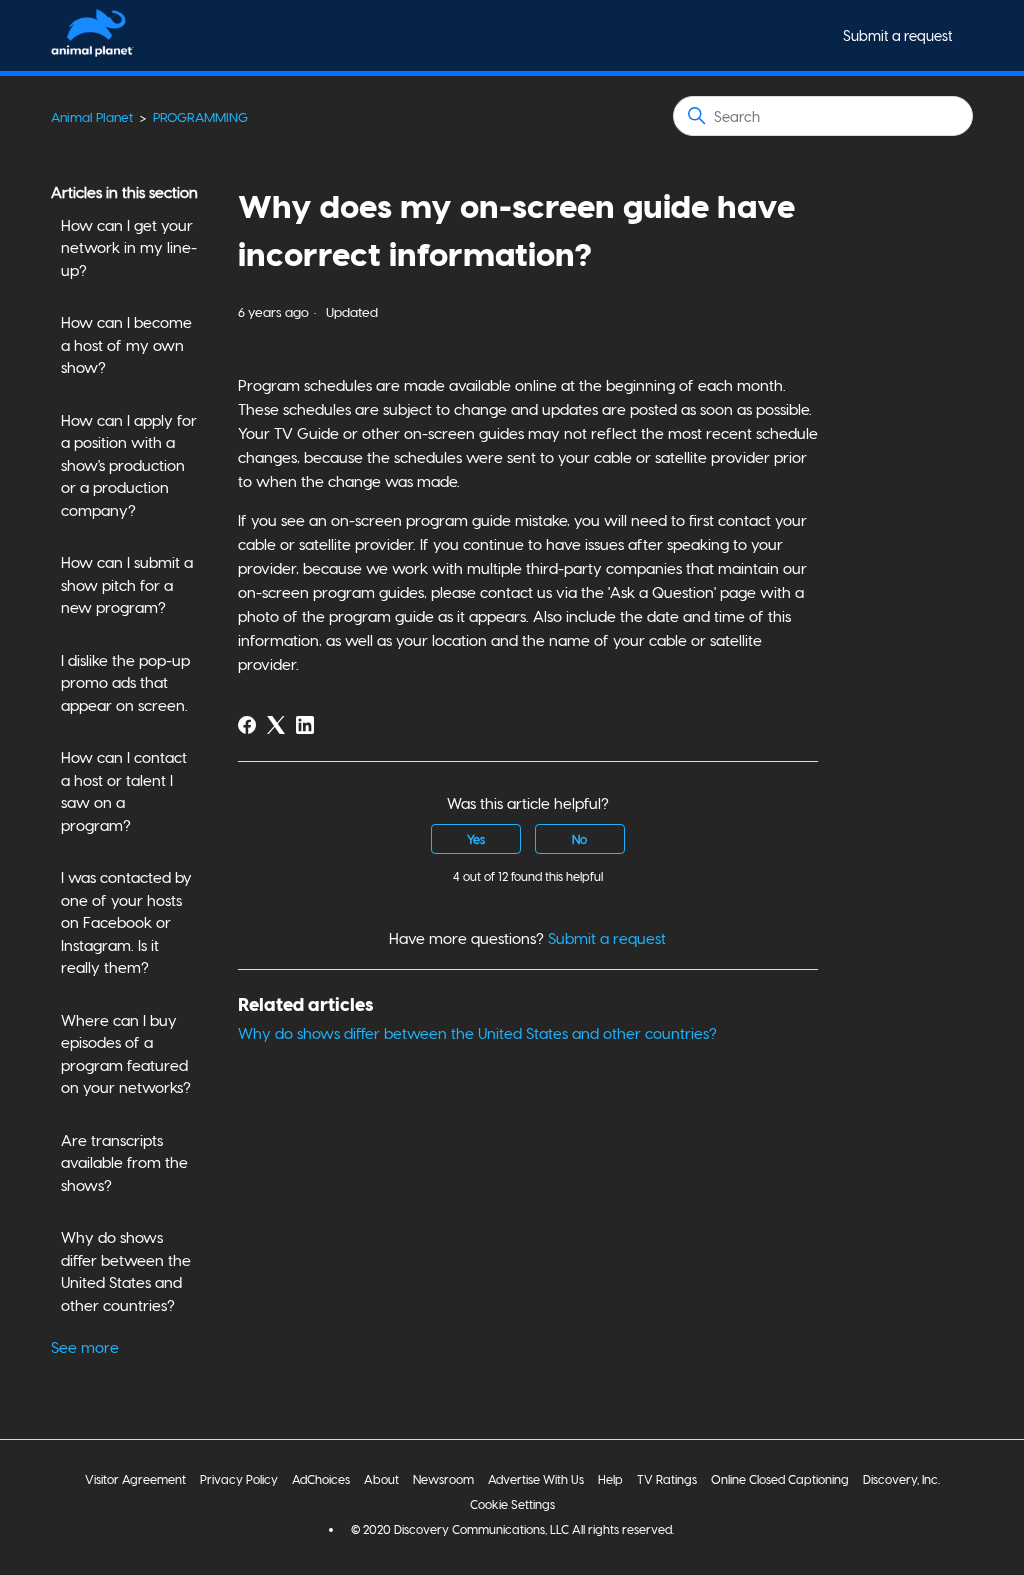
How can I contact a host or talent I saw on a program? (124, 791)
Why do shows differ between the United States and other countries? (126, 1271)
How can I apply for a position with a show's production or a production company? (129, 465)
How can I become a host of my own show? (126, 344)
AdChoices (321, 1479)
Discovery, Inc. (901, 1479)
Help (610, 1479)
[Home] (92, 51)
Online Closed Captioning (780, 1479)
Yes (476, 839)
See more (85, 1347)
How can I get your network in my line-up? (129, 247)
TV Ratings (667, 1479)
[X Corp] (276, 725)
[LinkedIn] (305, 725)
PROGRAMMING (200, 116)
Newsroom (443, 1479)
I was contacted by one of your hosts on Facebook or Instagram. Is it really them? (126, 922)
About (381, 1479)
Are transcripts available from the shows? (124, 1162)
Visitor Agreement (135, 1479)
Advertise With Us (536, 1479)
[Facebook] (247, 725)
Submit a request (898, 35)
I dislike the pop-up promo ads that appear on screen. (125, 682)
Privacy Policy (239, 1479)
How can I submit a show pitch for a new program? (127, 584)
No (579, 839)
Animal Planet (92, 116)
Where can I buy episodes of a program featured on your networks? (126, 1054)
